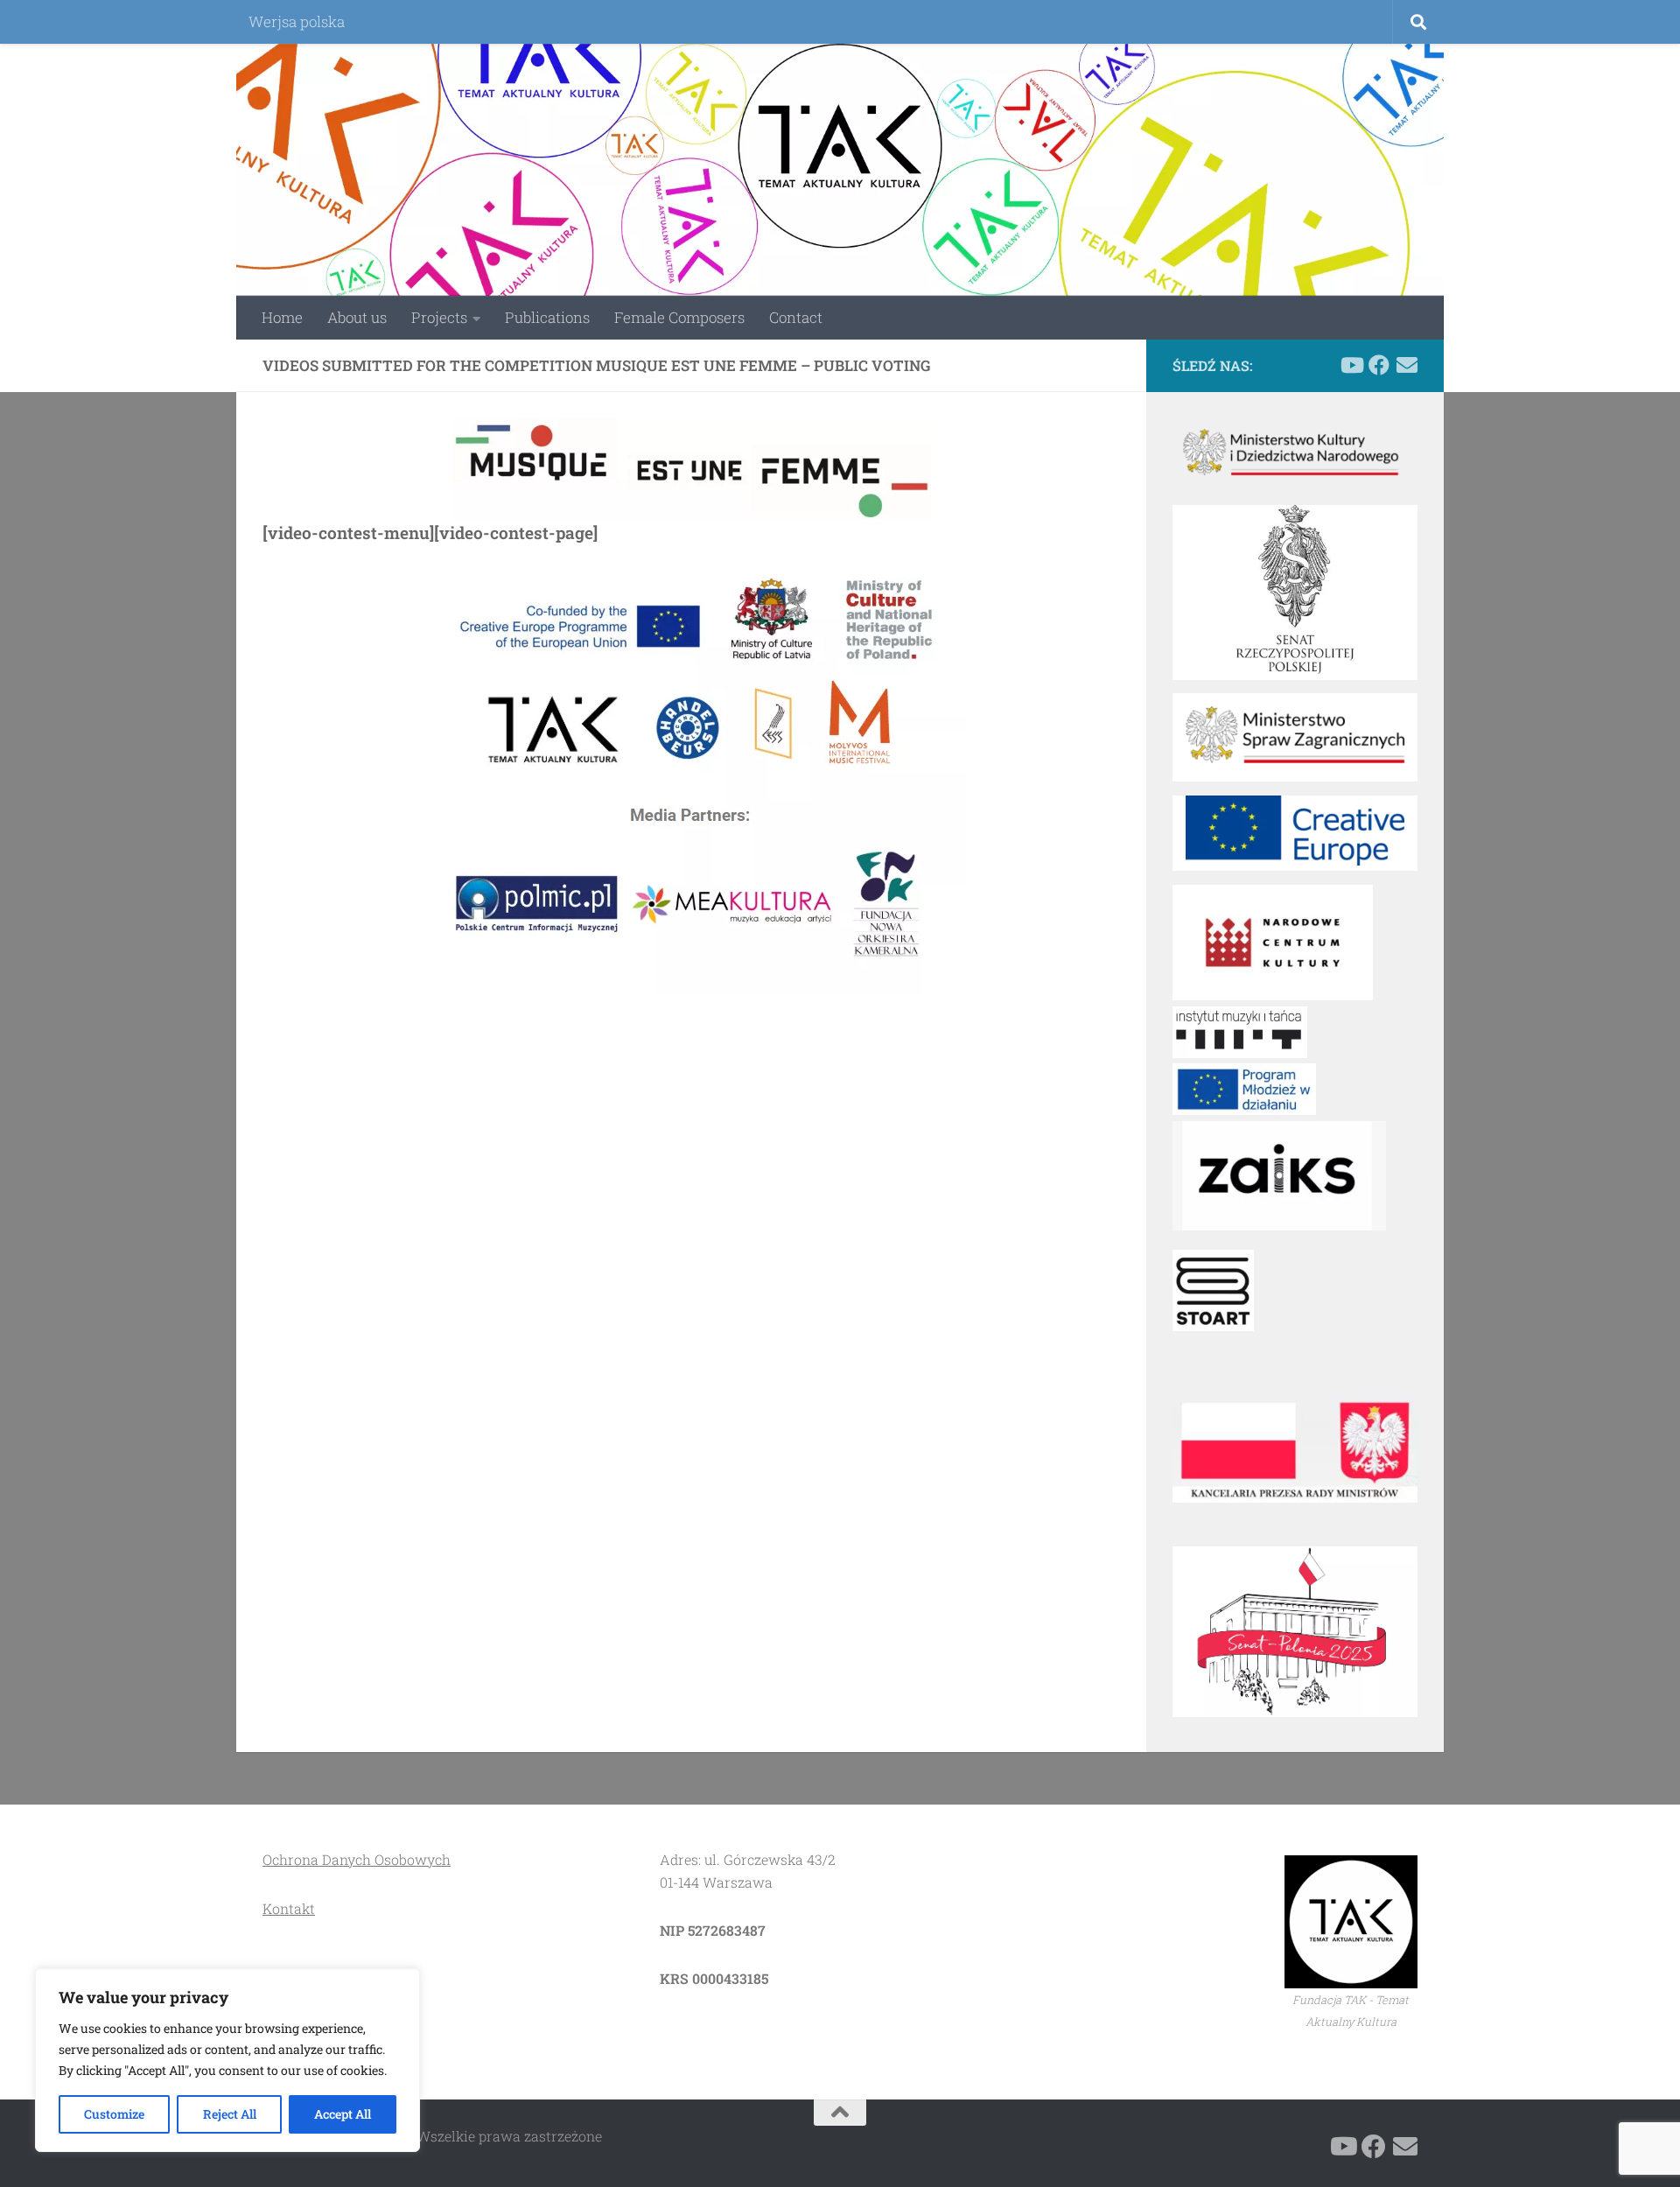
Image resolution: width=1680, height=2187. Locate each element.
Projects (439, 317)
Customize (114, 2114)
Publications (547, 317)
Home (282, 317)
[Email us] (1407, 365)
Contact (796, 317)
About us (357, 317)
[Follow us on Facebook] (1379, 365)
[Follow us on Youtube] (1351, 365)
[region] (227, 2060)
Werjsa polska (297, 21)
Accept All (343, 2114)
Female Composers (679, 317)
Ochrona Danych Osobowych (357, 1859)
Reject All (230, 2114)
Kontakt (289, 1908)
